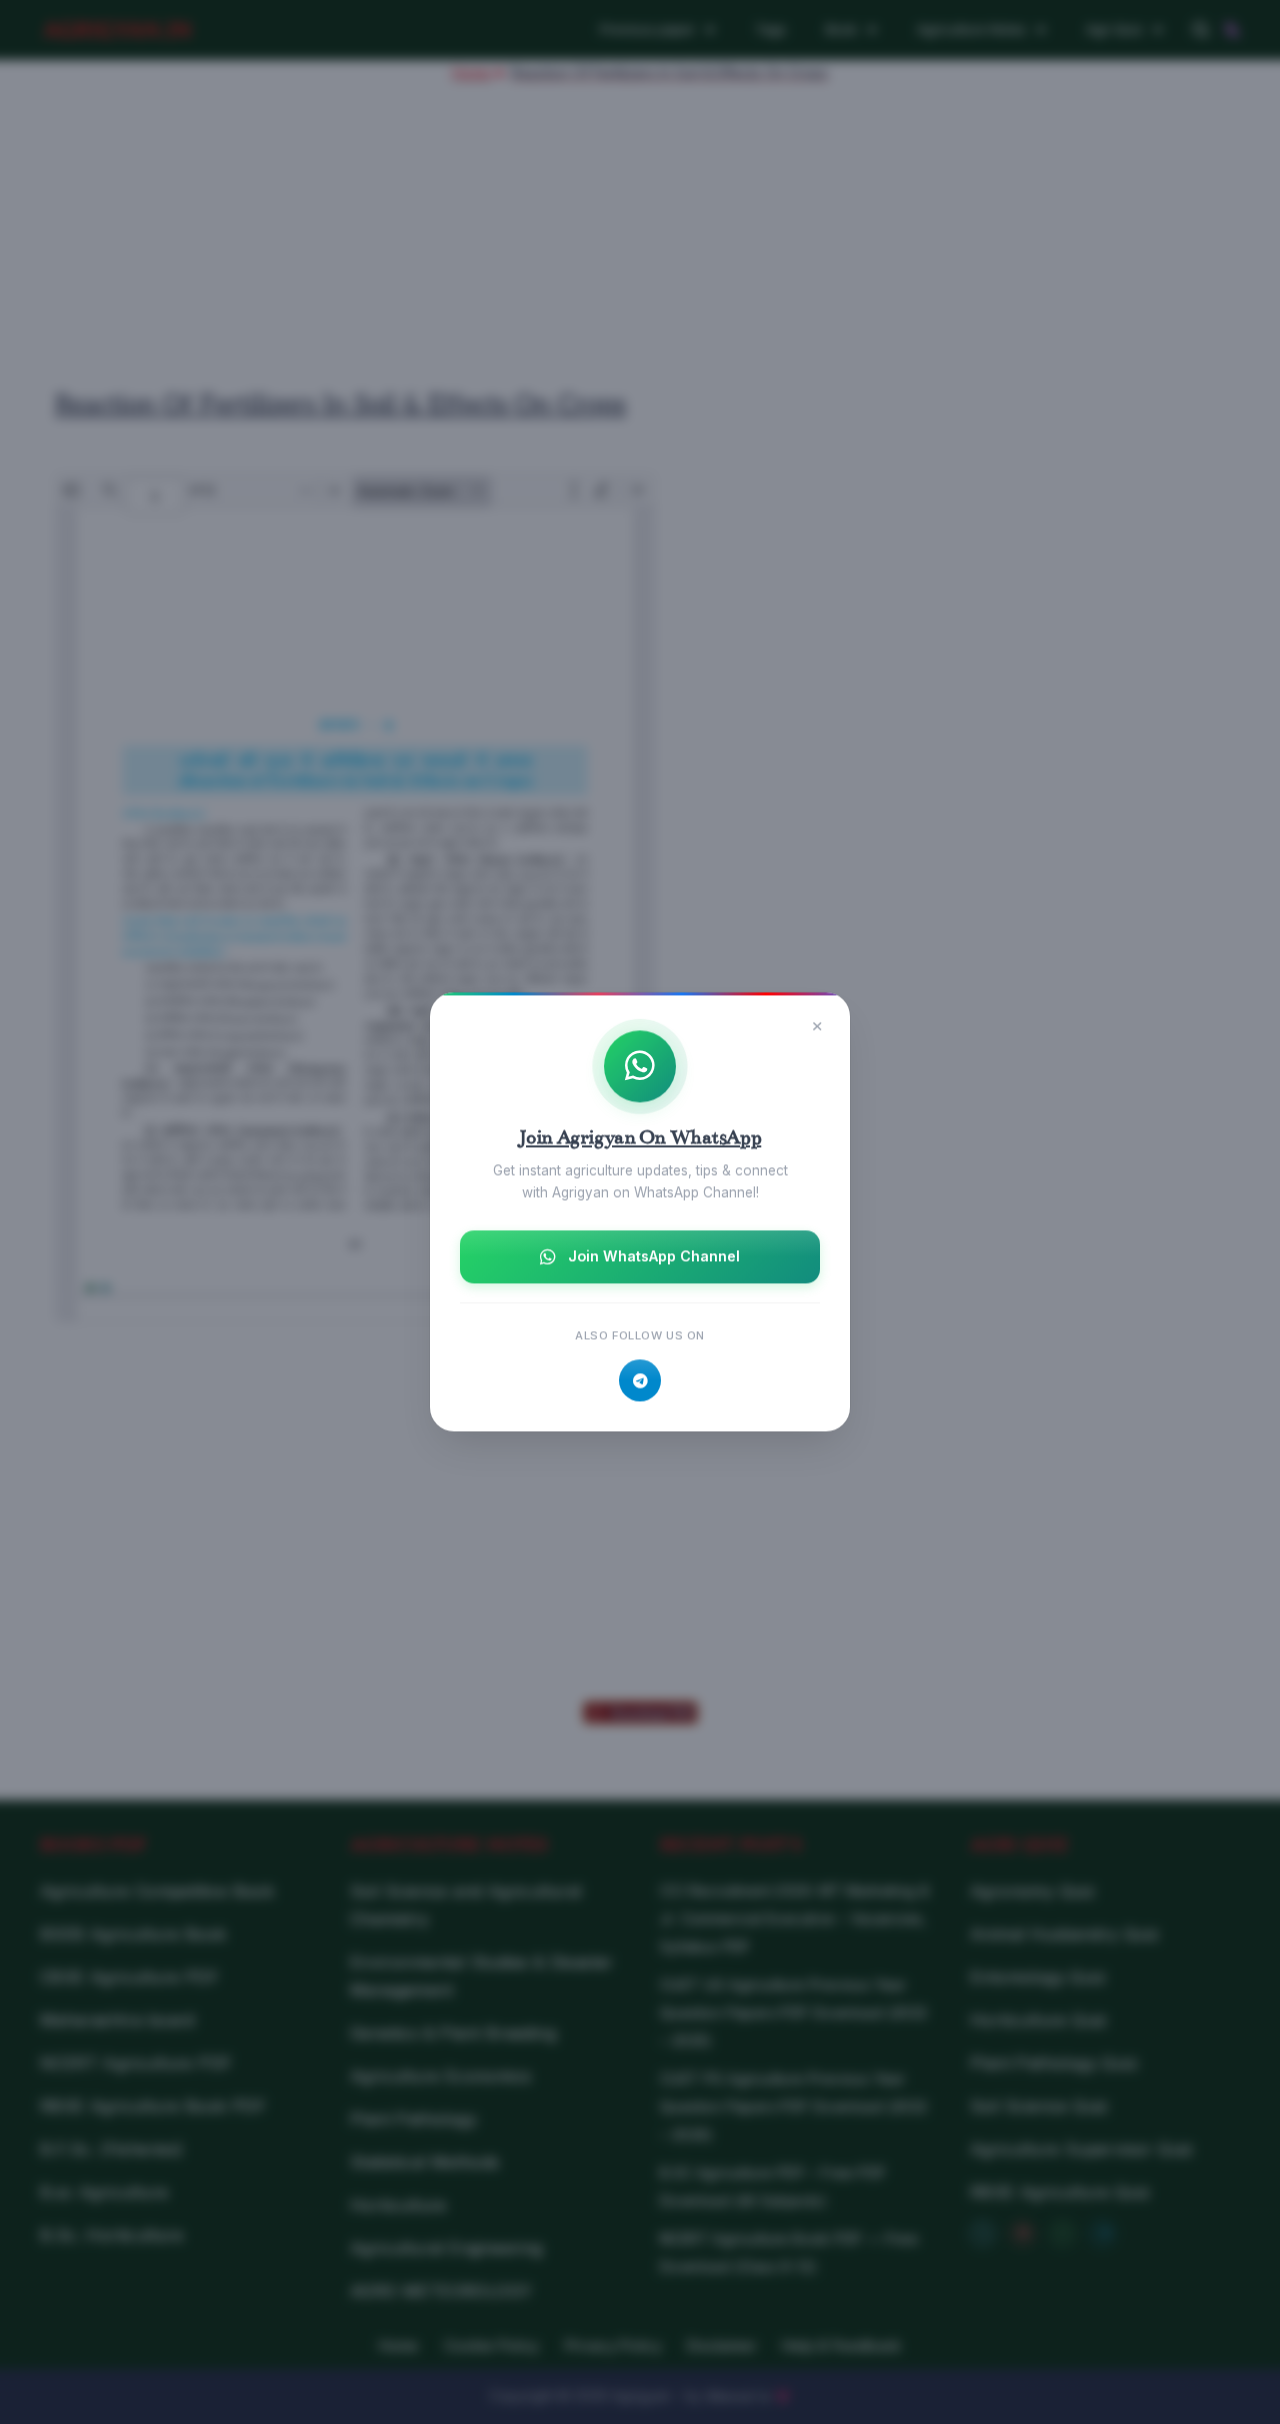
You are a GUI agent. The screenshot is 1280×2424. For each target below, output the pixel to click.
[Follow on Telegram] (640, 1381)
